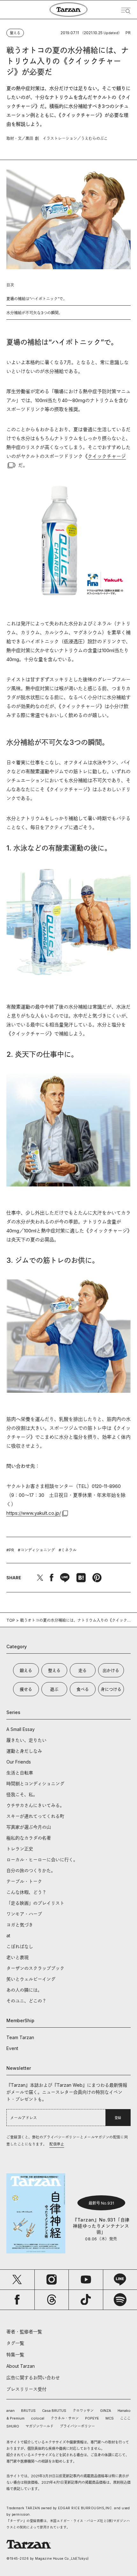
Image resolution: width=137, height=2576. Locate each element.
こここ (125, 2418)
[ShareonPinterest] (97, 1578)
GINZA (106, 2411)
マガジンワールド (40, 2426)
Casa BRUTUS (54, 2411)
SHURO (13, 2426)
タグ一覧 (15, 2343)
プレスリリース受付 (26, 2389)
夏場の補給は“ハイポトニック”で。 (37, 299)
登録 (118, 2118)
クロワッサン (83, 2411)
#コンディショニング (36, 1550)
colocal (38, 2418)
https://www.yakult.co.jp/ (34, 1513)
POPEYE (92, 2418)
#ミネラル (68, 1550)
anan (11, 2411)
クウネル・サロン (65, 2418)
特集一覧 (15, 2355)
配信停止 (57, 2144)
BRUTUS (28, 2411)
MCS (110, 2418)
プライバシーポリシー (77, 2426)
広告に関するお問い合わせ (33, 2378)
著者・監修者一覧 (24, 2332)
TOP (11, 1620)
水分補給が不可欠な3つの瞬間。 (34, 313)
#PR (10, 1550)
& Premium (15, 2418)
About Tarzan (21, 2366)
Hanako (124, 2411)
